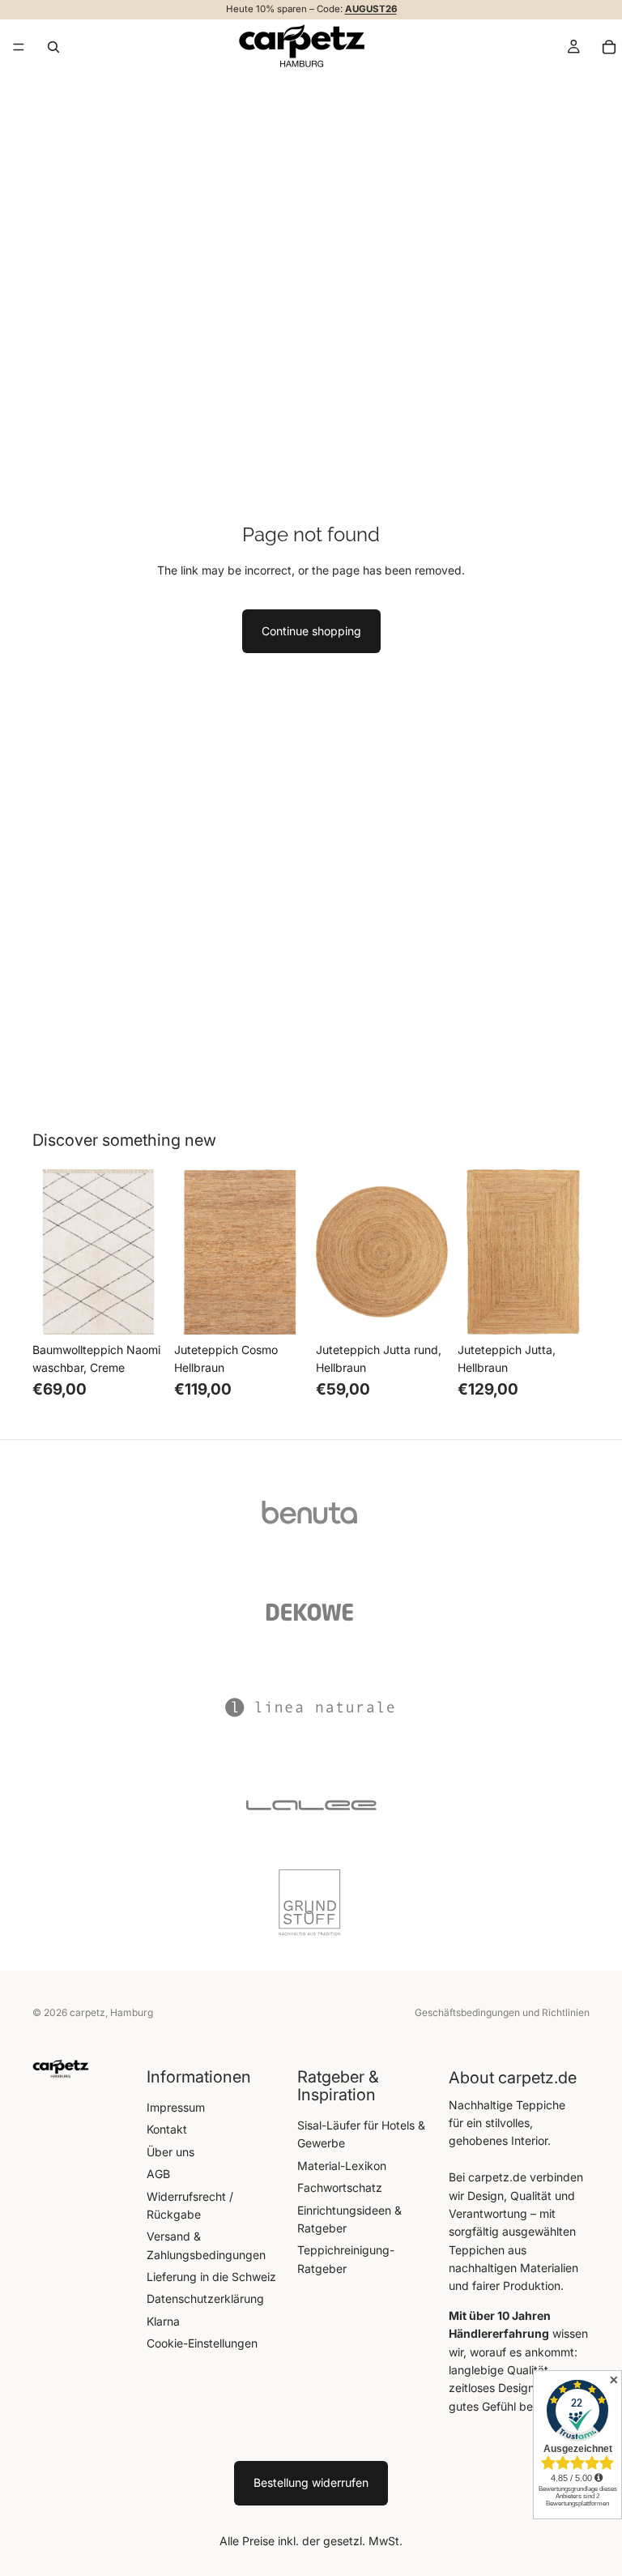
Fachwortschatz (340, 2187)
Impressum (176, 2107)
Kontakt (167, 2129)
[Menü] (19, 47)
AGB (158, 2174)
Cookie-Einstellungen (202, 2343)
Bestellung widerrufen (311, 2482)
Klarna (163, 2321)
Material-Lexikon (342, 2166)
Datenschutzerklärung (205, 2298)
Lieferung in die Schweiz (211, 2277)
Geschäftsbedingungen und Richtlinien (502, 2012)
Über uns (170, 2152)
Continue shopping (311, 631)
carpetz (87, 2012)
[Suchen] (53, 46)
